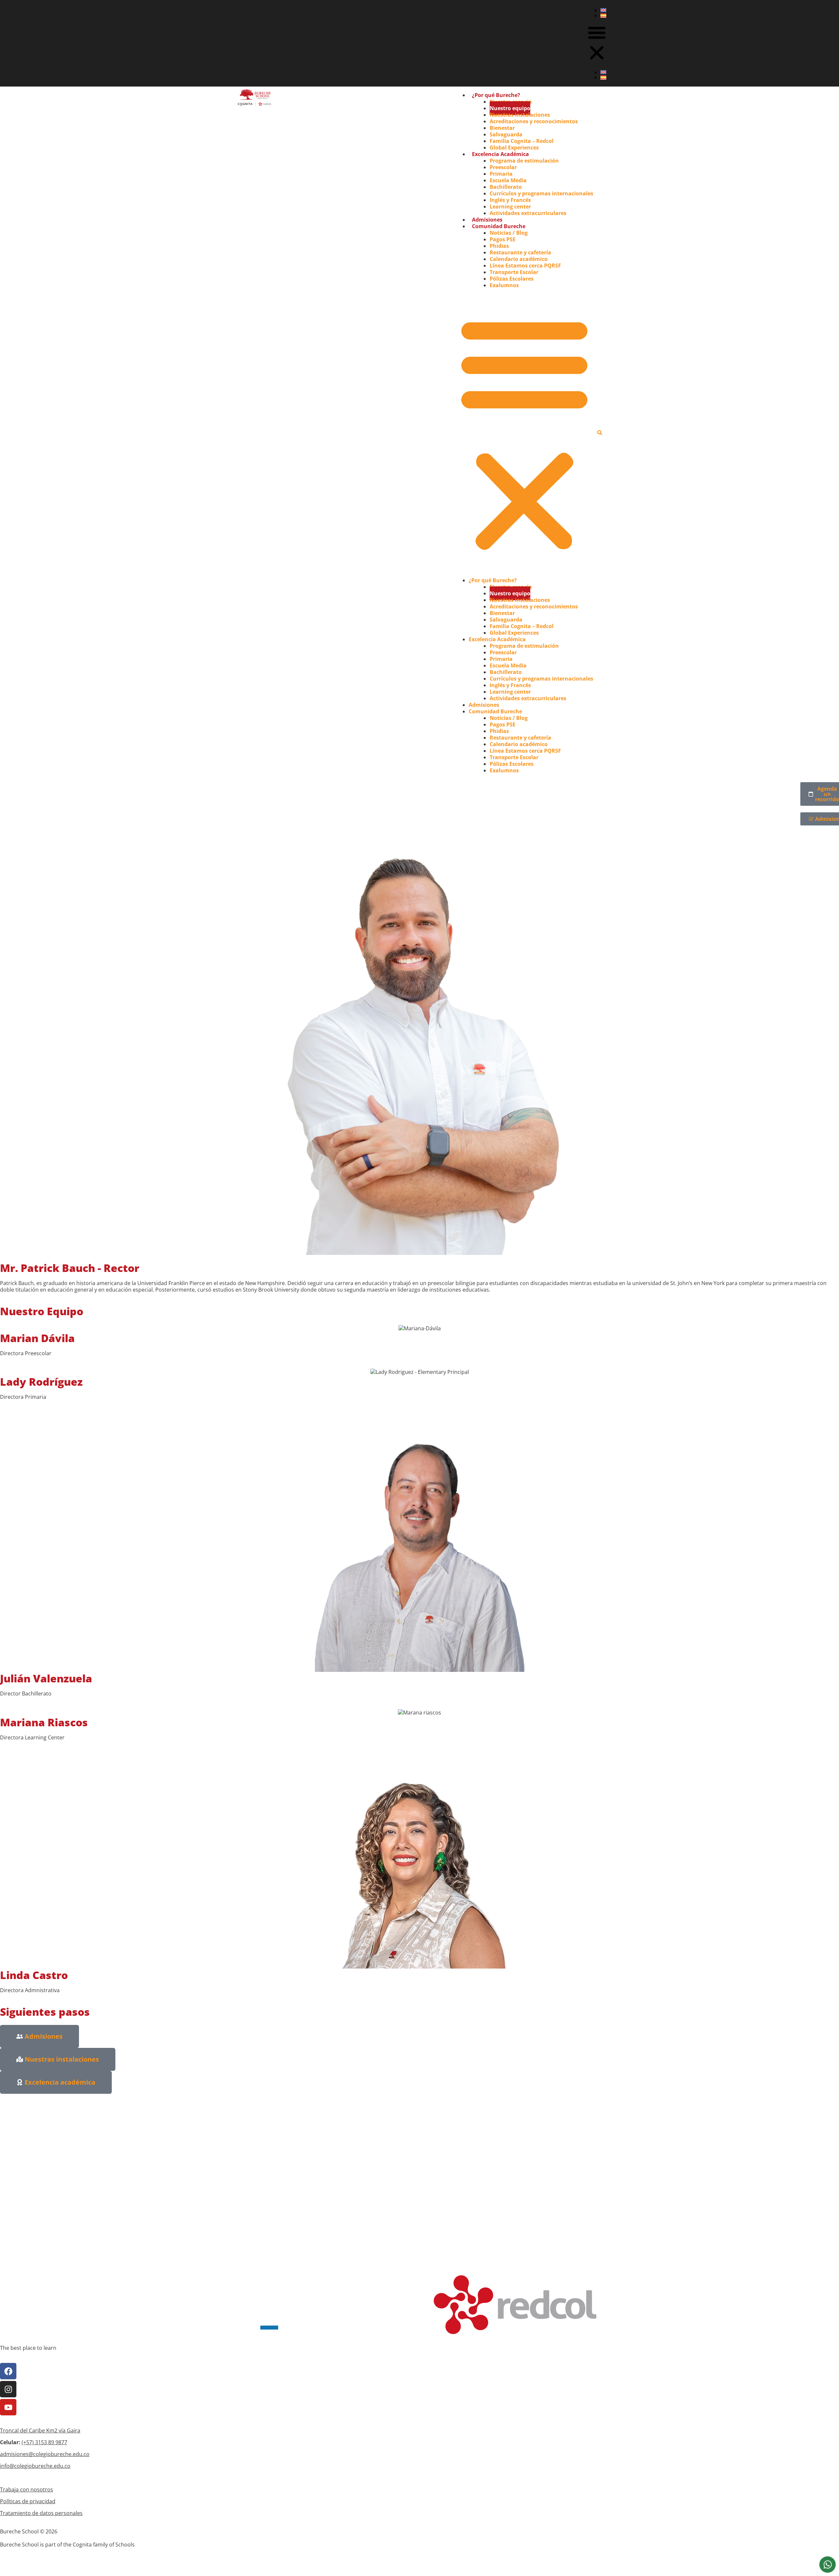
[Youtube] (8, 2407)
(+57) (28, 2442)
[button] (597, 43)
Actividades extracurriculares (528, 213)
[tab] (828, 2565)
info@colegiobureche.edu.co (35, 2466)
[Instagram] (8, 2389)
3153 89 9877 (51, 2442)
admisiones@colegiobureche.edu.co (45, 2454)
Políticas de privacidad (28, 2501)
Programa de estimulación (524, 161)
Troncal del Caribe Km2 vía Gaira (40, 2430)
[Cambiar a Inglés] (603, 10)
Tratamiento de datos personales (41, 2513)
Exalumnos (504, 285)
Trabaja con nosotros (27, 2489)
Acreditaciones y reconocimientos (534, 121)
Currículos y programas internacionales (541, 193)
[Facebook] (8, 2371)
